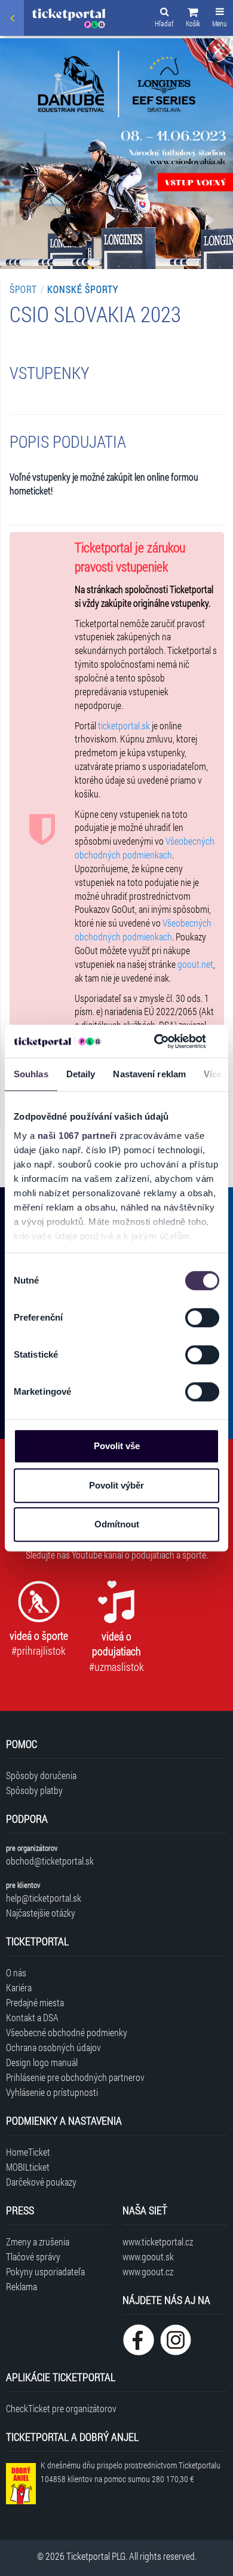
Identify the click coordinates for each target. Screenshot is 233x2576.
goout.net (195, 964)
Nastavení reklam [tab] (149, 1074)
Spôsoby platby (34, 1790)
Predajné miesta (35, 2002)
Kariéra (19, 1987)
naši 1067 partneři (77, 1136)
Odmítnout (117, 1524)
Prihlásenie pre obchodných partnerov (75, 2077)
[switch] (202, 1318)
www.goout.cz (148, 2271)
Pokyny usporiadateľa (45, 2271)
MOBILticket (28, 2167)
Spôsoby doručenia (41, 1775)
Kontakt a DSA (32, 2017)
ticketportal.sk (124, 725)
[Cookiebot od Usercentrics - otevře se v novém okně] (156, 1041)
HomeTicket (28, 2152)
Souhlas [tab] (31, 1074)
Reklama (22, 2286)
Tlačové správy (33, 2256)
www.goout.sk (148, 2256)
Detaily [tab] (81, 1074)
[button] (193, 19)
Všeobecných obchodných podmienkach (145, 848)
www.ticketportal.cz (158, 2242)
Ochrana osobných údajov (53, 2047)
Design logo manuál (42, 2062)
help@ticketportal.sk (44, 1898)
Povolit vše (117, 1446)
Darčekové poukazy (41, 2182)
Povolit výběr (116, 1485)
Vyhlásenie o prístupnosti (52, 2092)
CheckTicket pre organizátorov (61, 2408)
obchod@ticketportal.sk (50, 1861)
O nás (16, 1973)
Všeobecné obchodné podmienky (67, 2032)
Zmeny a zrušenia (38, 2242)
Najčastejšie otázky (41, 1913)
